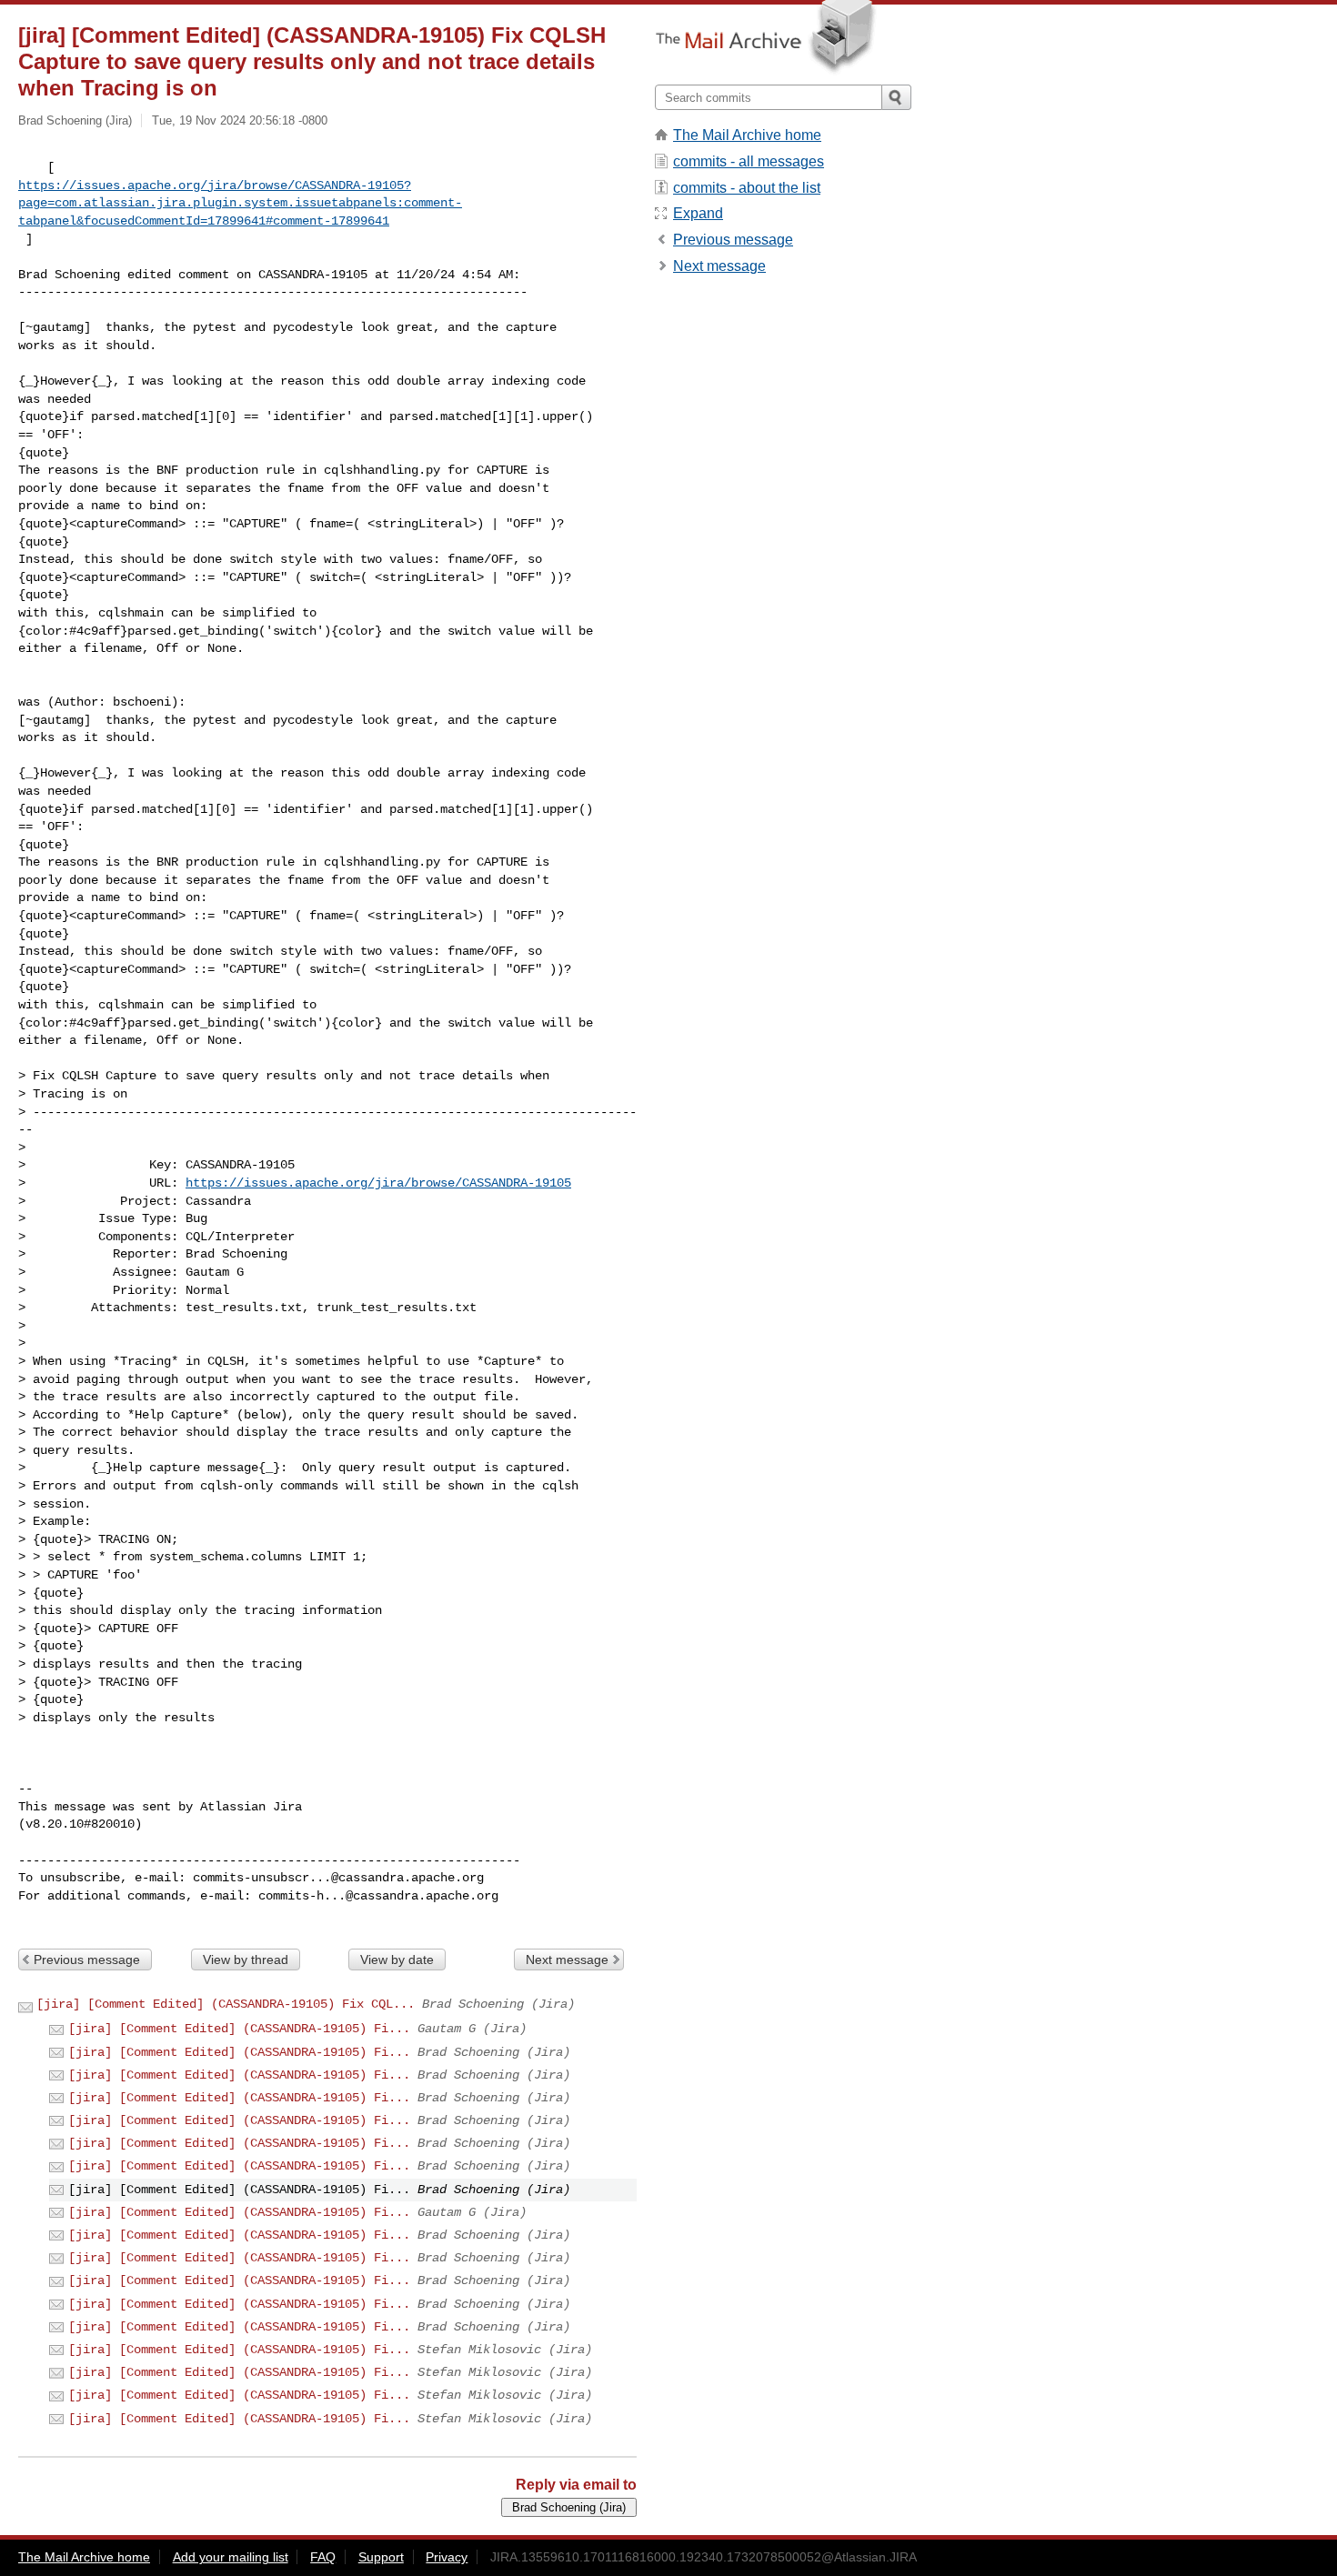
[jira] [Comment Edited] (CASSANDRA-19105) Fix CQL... (226, 2004)
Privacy (447, 2557)
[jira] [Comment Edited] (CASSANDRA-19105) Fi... (239, 2029)
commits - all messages (749, 161)
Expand (698, 213)
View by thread (246, 1960)
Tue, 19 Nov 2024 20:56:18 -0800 (240, 120)
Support (381, 2557)
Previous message (87, 1960)
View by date (397, 1960)
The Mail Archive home (747, 135)
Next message (567, 1960)
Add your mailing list (231, 2557)
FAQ (323, 2557)
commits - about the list (747, 188)
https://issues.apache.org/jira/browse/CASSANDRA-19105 (378, 1183)
